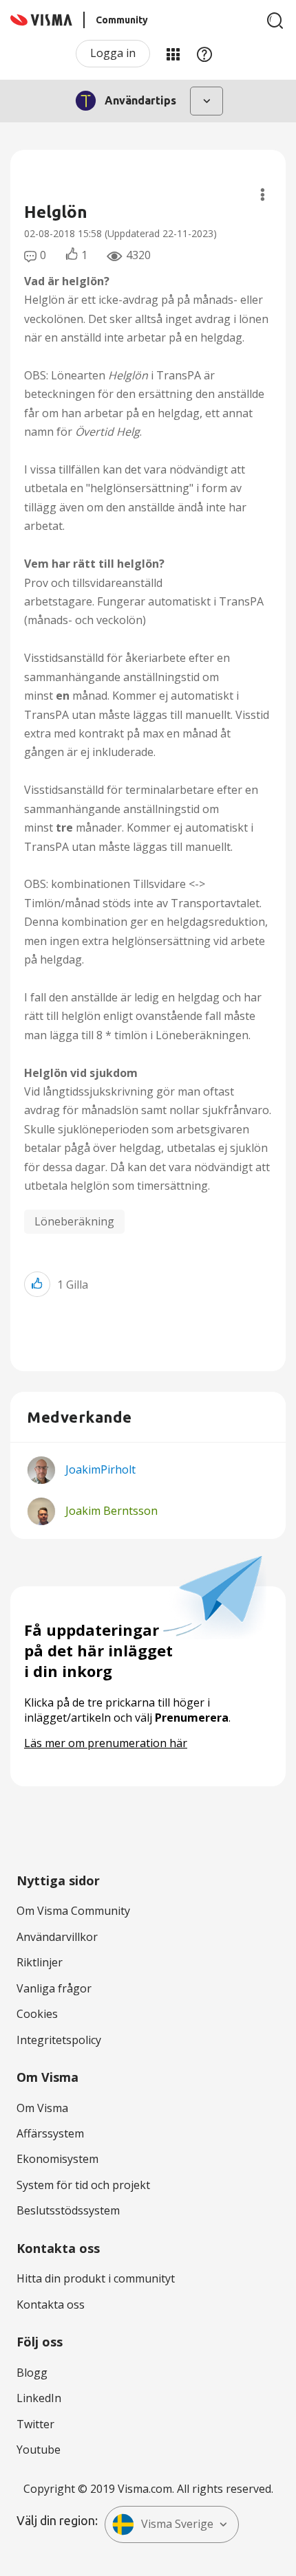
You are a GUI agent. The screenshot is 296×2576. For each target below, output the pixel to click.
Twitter (35, 2424)
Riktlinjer (40, 1962)
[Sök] (275, 21)
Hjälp (204, 54)
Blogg (32, 2373)
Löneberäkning (74, 1221)
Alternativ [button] (263, 195)
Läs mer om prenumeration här (106, 1743)
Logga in (113, 53)
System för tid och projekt (83, 2185)
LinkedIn (39, 2398)
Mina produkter (173, 54)
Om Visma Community (73, 1911)
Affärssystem (50, 2133)
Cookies (37, 2014)
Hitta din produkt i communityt (96, 2278)
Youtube (39, 2450)
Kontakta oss (51, 2305)
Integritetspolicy (59, 2040)
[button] (37, 1284)
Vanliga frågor (54, 1988)
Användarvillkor (57, 1937)
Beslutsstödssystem (68, 2210)
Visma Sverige (177, 2524)
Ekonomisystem (57, 2159)
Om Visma (42, 2108)
